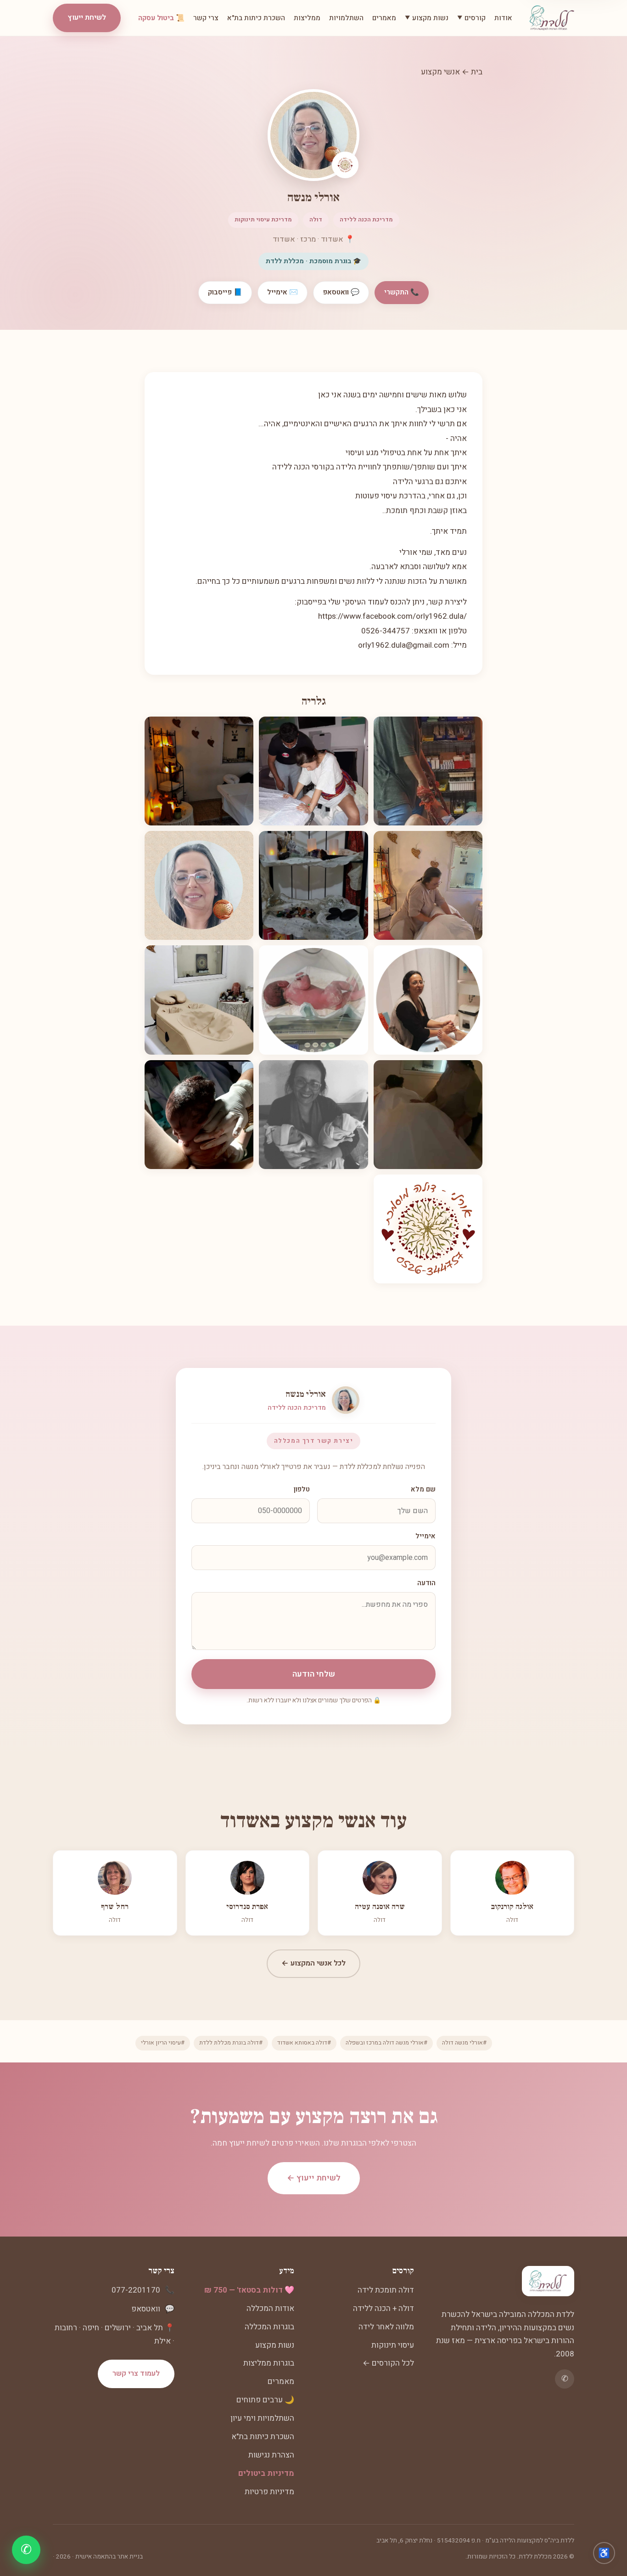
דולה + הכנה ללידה (383, 2308)
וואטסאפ (146, 2309)
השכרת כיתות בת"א (256, 18)
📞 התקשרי (402, 292)
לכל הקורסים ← (388, 2363)
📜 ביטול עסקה (161, 18)
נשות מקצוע (275, 2345)
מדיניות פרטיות (269, 2492)
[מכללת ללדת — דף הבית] (552, 18)
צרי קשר (206, 18)
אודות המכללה (270, 2308)
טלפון (302, 1489)
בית (477, 72)
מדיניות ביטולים (266, 2473)
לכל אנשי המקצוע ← (313, 1963)
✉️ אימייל (283, 292)
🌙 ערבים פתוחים (265, 2400)
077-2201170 (136, 2290)
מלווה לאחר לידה (386, 2327)
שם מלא (423, 1489)
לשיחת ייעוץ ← (314, 2178)
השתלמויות (346, 18)
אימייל (425, 1536)
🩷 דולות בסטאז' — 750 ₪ (249, 2290)
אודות (503, 18)
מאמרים (384, 18)
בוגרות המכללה (269, 2327)
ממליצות (307, 18)
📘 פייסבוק (225, 292)
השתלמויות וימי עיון (262, 2418)
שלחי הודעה (314, 1674)
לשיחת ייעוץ (87, 17)
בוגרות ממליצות (269, 2363)
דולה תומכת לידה (386, 2290)
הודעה (426, 1583)
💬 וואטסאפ (341, 292)
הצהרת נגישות (271, 2455)
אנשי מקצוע (440, 72)
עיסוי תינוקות (393, 2345)
